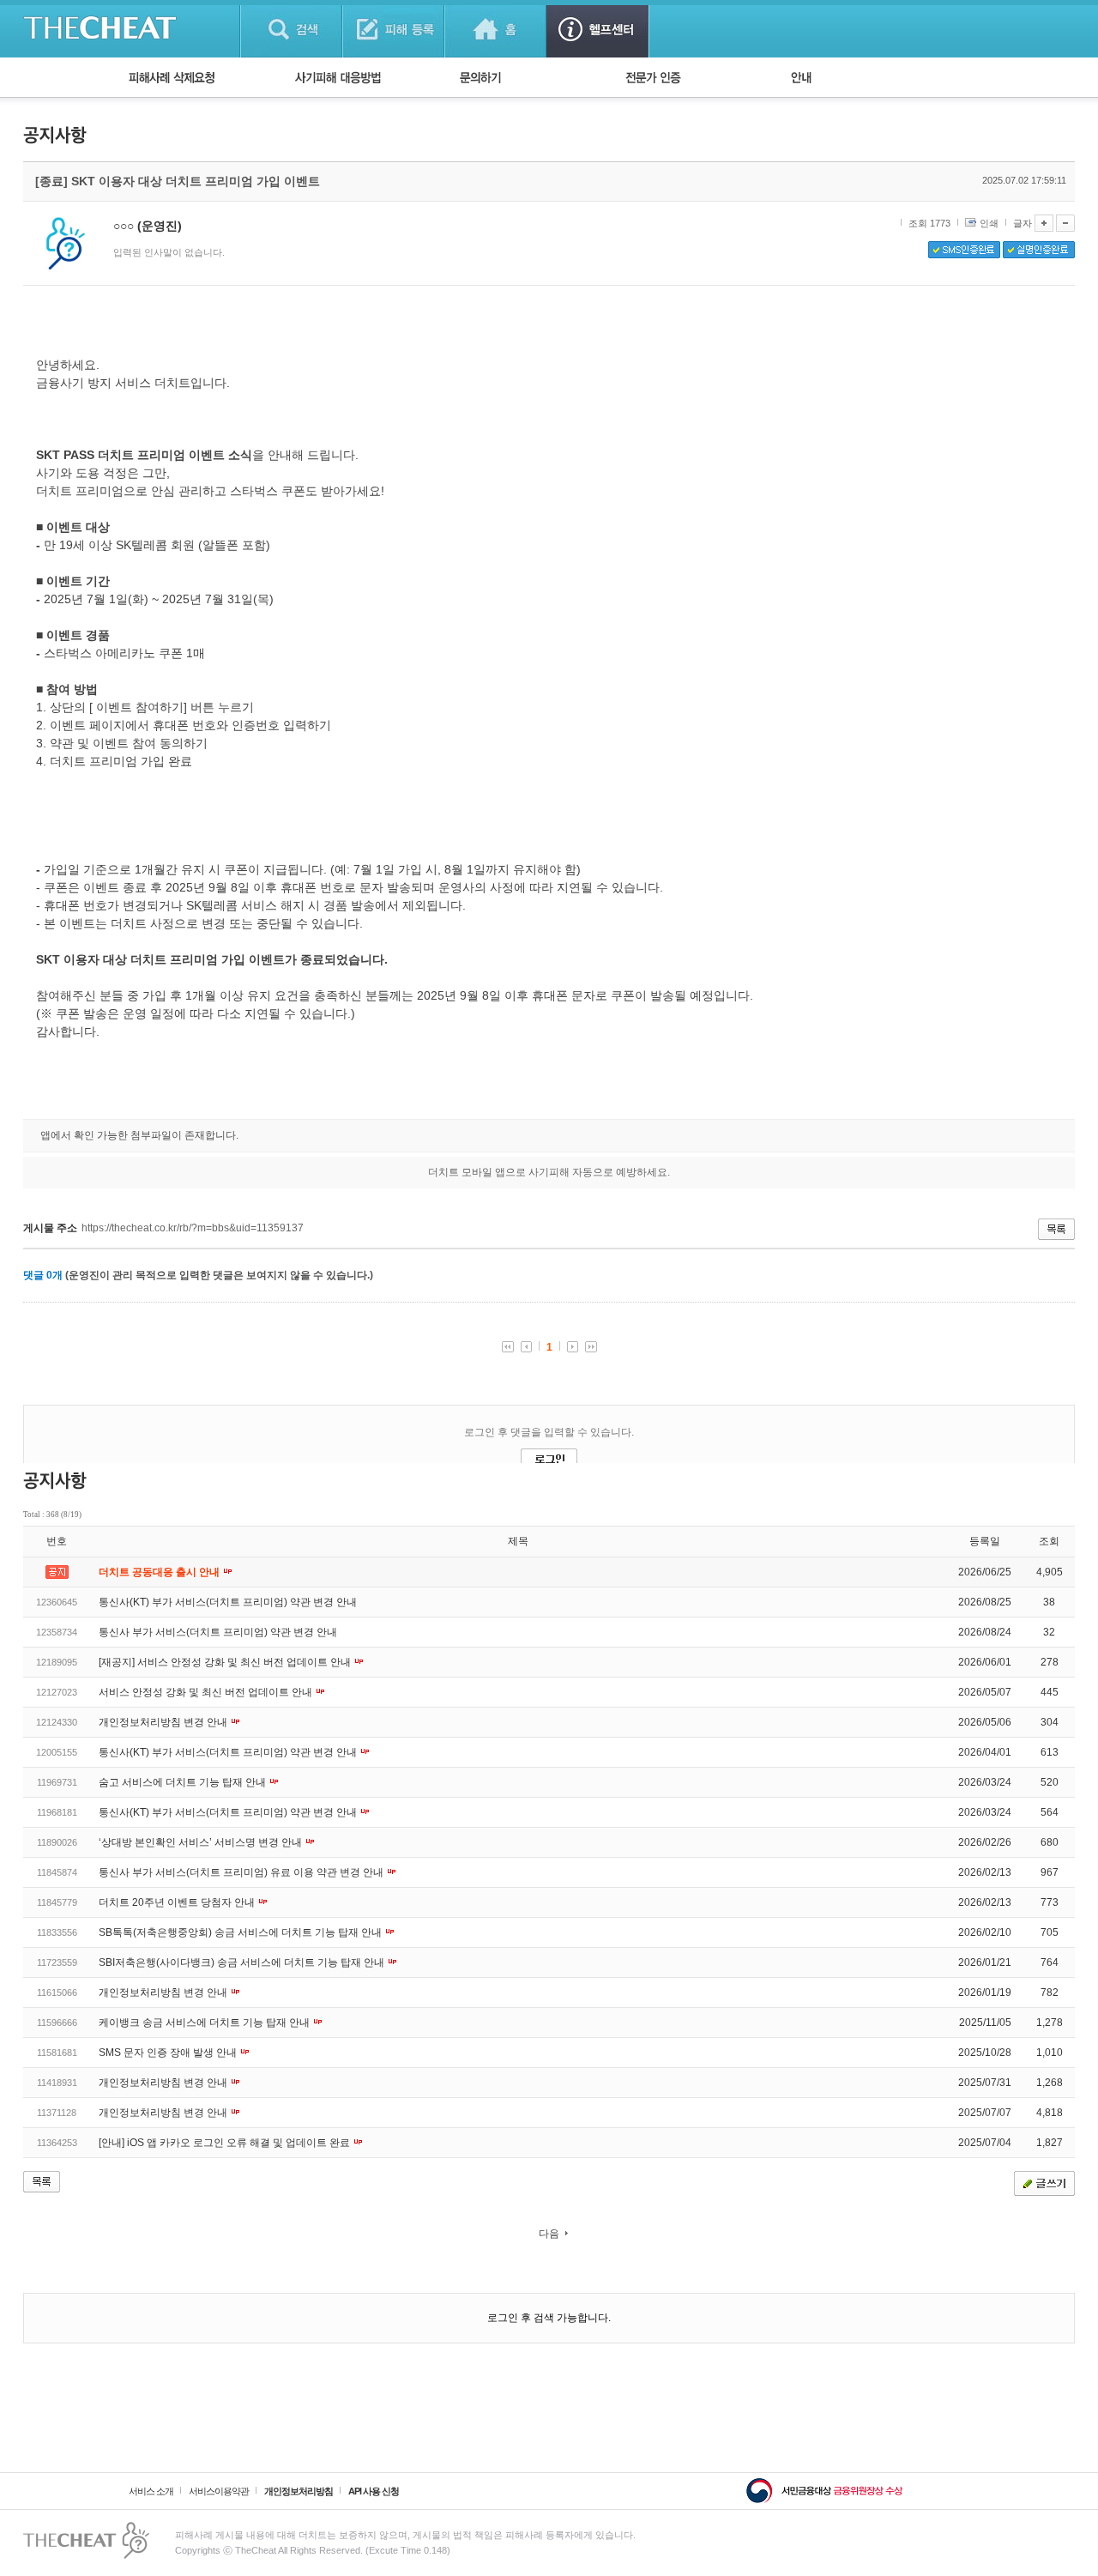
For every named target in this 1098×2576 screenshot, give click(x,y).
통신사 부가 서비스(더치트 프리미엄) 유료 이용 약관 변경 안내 (242, 1872)
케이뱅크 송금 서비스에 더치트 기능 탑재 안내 (205, 2023)
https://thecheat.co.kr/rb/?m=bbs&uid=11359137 (193, 1228)
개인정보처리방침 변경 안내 (164, 1722)
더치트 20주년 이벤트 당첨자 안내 (178, 1902)
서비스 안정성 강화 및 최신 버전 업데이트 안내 (207, 1692)
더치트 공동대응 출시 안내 (160, 1572)
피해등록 (393, 29)
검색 (291, 29)
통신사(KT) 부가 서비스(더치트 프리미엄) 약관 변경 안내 (228, 1602)
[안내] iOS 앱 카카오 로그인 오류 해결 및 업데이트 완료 (226, 2143)
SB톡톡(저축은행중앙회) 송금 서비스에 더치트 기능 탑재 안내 (241, 1932)
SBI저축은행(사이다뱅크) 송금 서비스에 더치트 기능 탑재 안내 (243, 1962)
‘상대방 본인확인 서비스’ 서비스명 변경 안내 (202, 1842)
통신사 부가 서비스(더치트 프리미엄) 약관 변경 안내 (218, 1632)
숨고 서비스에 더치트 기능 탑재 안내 (184, 1782)
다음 (549, 2234)
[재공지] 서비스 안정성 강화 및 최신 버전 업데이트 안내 (226, 1662)
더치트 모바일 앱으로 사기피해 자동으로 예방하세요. (549, 1172)
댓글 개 (43, 1275)
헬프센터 (597, 29)
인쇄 (989, 223)
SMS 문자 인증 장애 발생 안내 (169, 2053)
